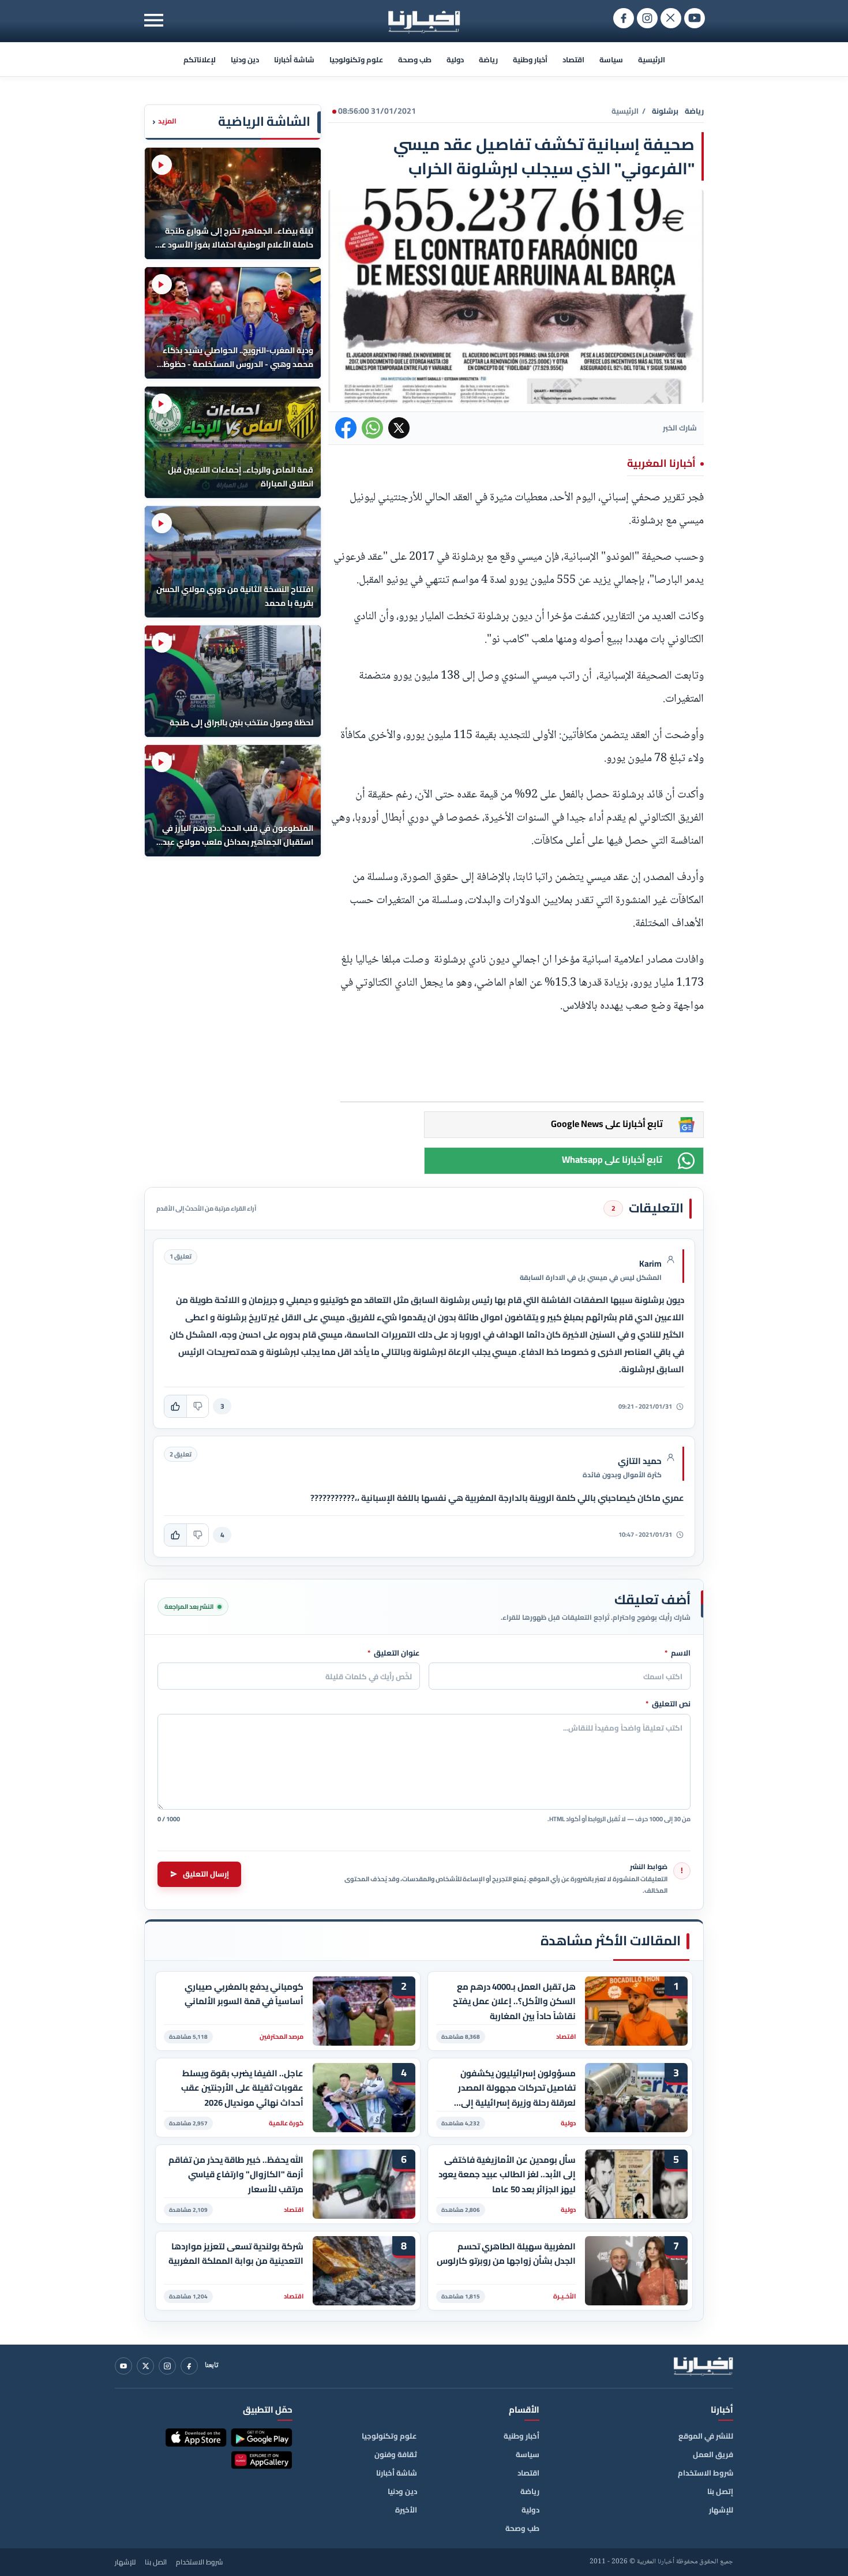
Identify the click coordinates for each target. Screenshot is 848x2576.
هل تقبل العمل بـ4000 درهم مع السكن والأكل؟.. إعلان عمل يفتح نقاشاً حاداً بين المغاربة (514, 2002)
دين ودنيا (245, 59)
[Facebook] (189, 2366)
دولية (455, 59)
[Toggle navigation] (154, 20)
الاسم (678, 1653)
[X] (145, 2366)
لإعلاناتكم (200, 59)
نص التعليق (668, 1704)
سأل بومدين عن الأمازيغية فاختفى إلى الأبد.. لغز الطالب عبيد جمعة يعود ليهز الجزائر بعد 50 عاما (507, 2175)
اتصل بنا (156, 2562)
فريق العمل (713, 2454)
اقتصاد (573, 59)
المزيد (164, 121)
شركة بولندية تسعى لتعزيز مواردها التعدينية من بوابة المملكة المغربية (236, 2254)
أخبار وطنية (530, 59)
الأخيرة (406, 2510)
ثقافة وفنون (396, 2454)
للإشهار (721, 2510)
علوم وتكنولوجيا (356, 59)
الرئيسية (652, 59)
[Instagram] (167, 2366)
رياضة (488, 59)
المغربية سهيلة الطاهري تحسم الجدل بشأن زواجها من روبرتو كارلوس (506, 2254)
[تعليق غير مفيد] (197, 1406)
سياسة (611, 59)
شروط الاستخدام (706, 2473)
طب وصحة (415, 59)
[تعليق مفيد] (175, 1406)
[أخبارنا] (703, 2366)
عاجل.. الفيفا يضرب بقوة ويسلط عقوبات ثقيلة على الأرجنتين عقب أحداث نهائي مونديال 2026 (242, 2088)
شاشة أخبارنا (294, 59)
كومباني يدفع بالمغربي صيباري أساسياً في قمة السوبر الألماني (244, 1994)
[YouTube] (123, 2366)
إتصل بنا (720, 2491)
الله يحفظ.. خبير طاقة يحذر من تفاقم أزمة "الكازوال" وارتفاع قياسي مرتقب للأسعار (236, 2175)
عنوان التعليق (394, 1653)
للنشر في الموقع (706, 2436)
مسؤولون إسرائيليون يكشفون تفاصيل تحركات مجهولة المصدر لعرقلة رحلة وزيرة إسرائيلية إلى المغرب (517, 2088)
